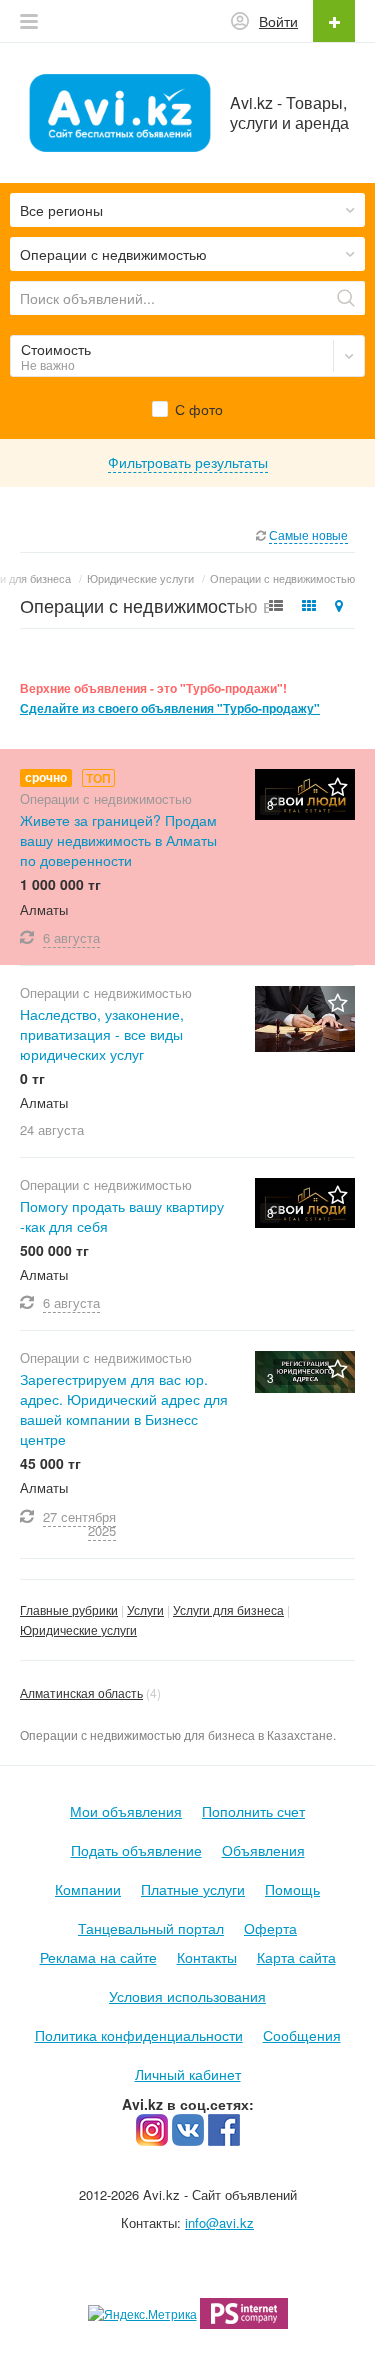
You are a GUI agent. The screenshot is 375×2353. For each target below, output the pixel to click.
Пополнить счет (253, 1811)
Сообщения (302, 2035)
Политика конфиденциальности (139, 2035)
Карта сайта (296, 1957)
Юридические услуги (78, 1629)
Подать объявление (136, 1850)
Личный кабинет (188, 2074)
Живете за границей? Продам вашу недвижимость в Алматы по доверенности (118, 840)
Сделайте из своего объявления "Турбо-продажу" (170, 708)
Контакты (207, 1957)
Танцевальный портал (151, 1928)
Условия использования (187, 1996)
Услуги (145, 1609)
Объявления (263, 1850)
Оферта (270, 1928)
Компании (88, 1889)
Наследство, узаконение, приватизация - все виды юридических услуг (102, 1034)
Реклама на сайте (98, 1957)
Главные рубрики (69, 1609)
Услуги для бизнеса (228, 1609)
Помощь (292, 1889)
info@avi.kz (219, 2222)
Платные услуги (193, 1889)
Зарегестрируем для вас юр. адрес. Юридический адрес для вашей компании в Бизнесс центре (124, 1409)
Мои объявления (126, 1811)
